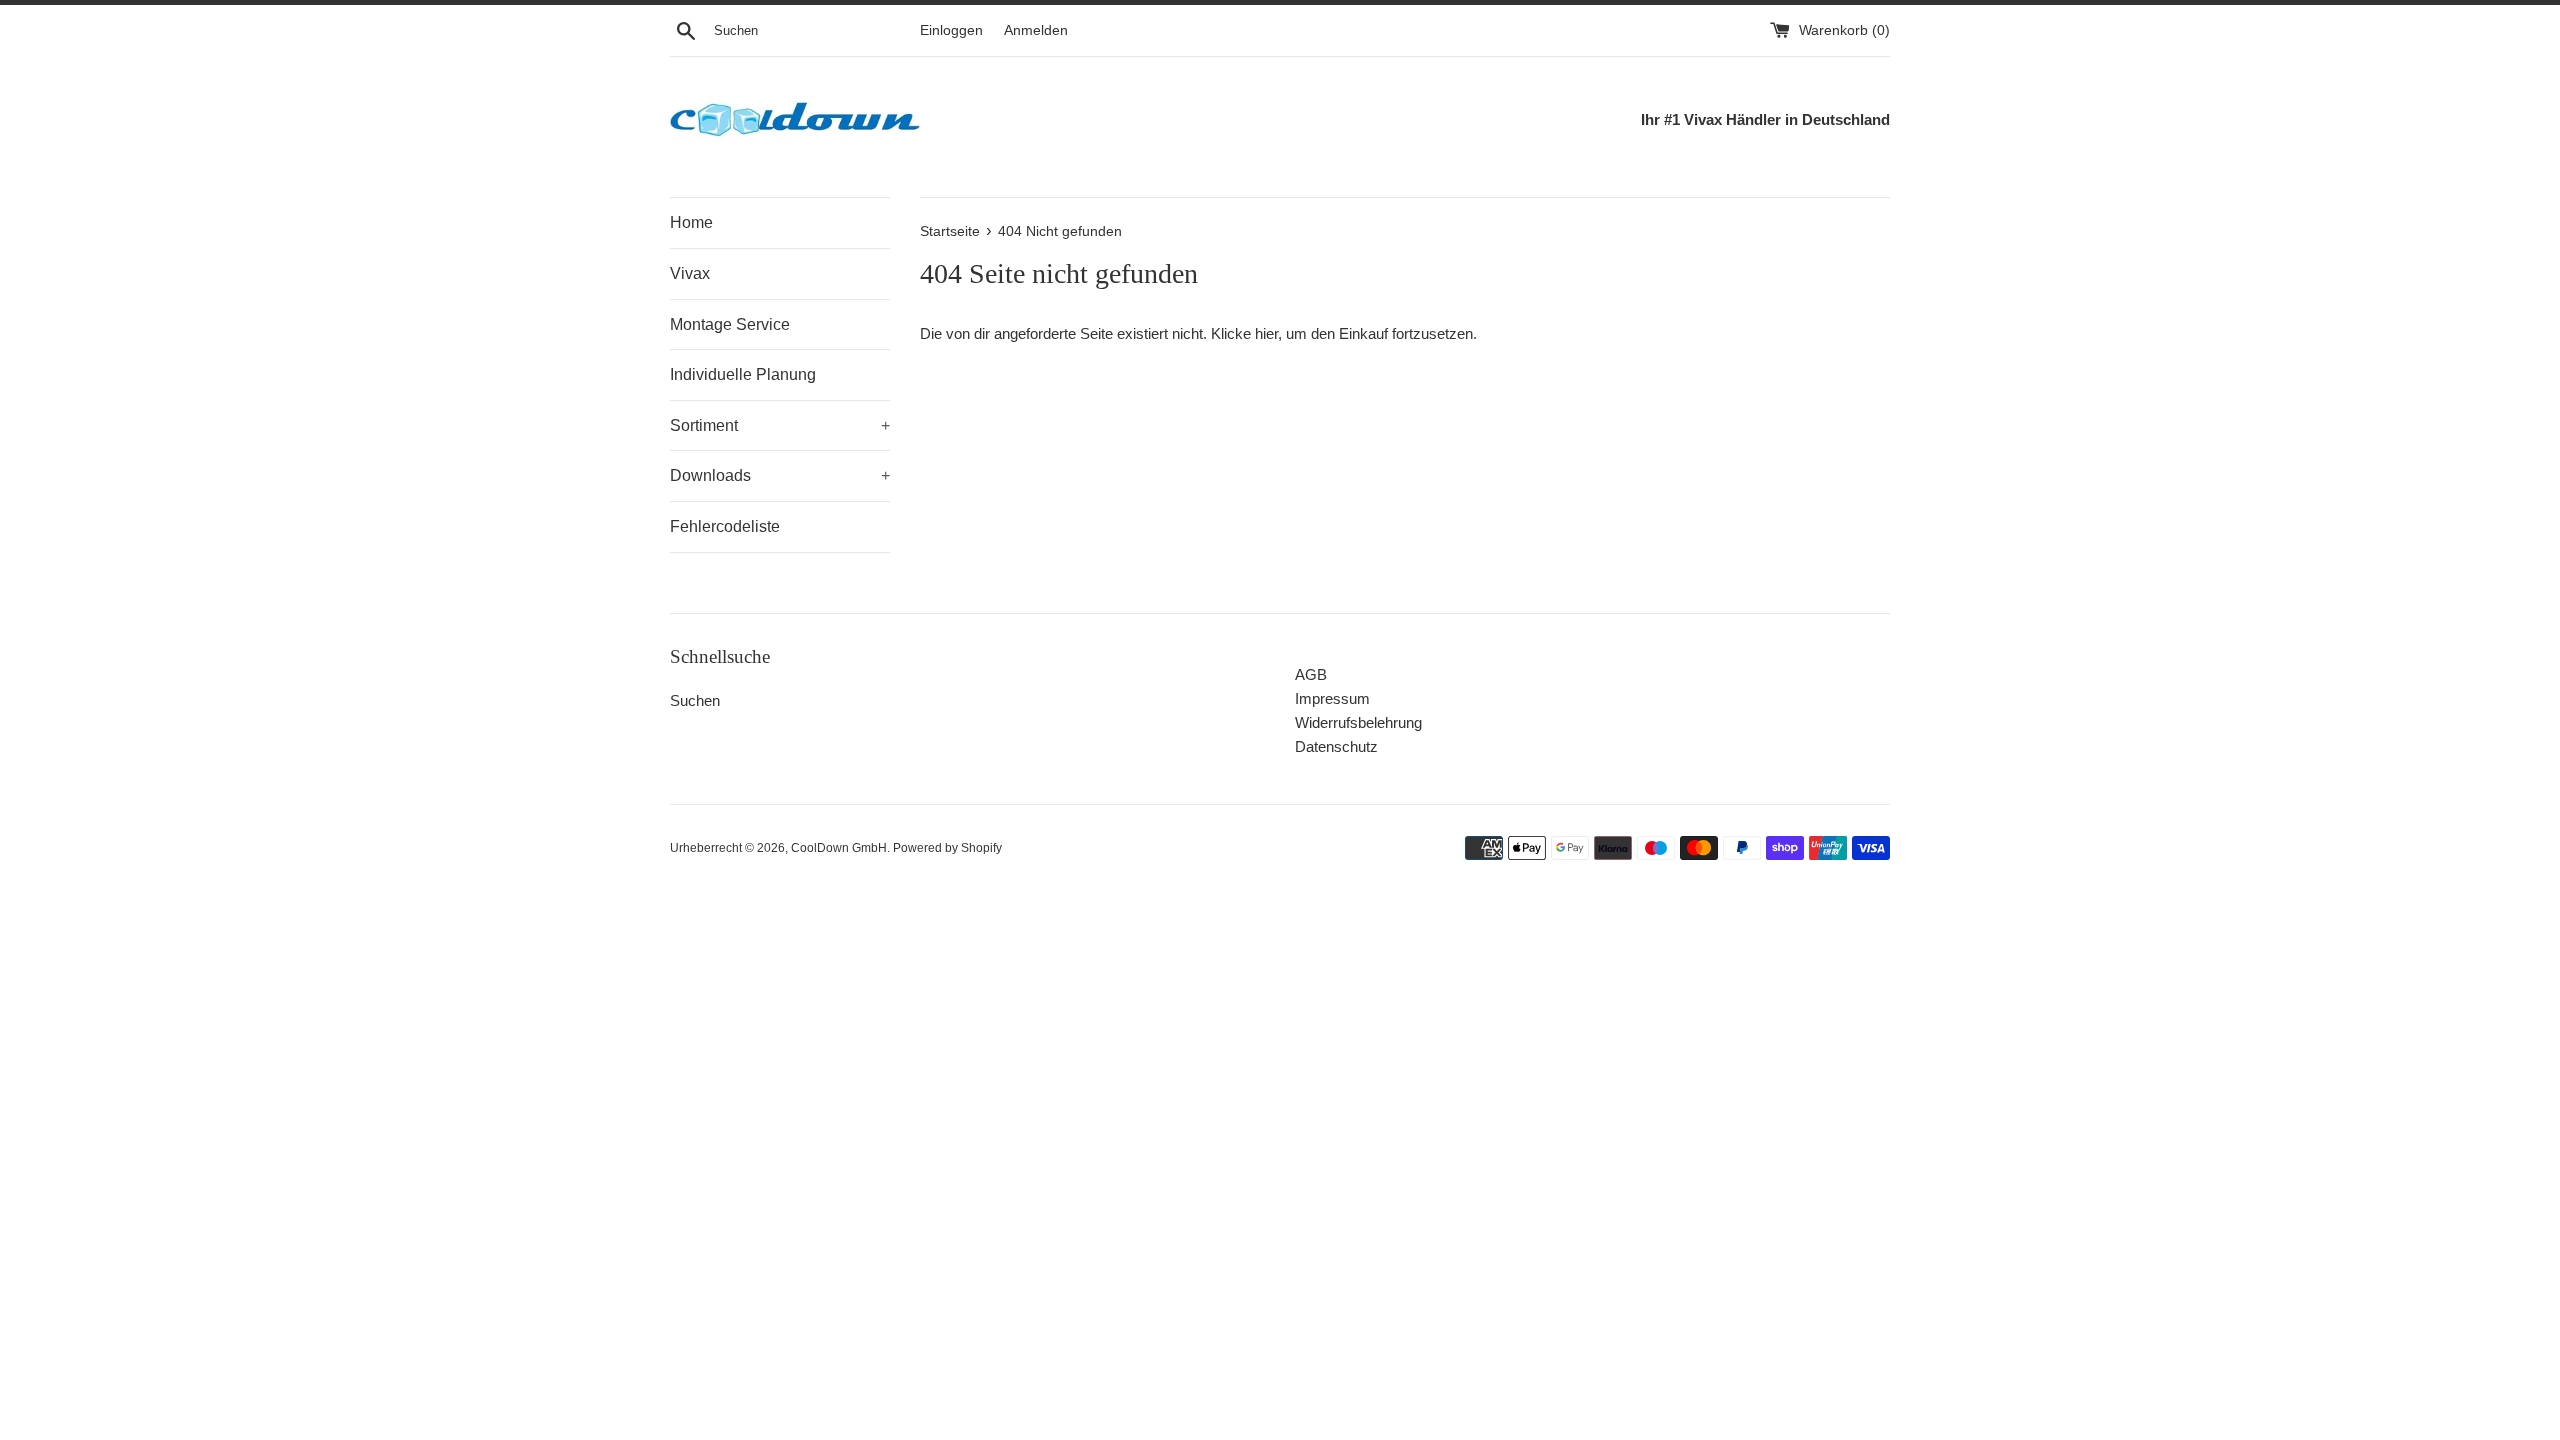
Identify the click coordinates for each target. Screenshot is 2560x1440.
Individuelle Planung (743, 374)
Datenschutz (1336, 746)
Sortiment (780, 425)
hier (1266, 333)
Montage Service (730, 324)
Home (691, 222)
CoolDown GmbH (839, 848)
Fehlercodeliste (725, 526)
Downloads (780, 475)
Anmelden (1036, 30)
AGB (1311, 674)
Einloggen (951, 30)
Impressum (1332, 698)
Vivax (690, 273)
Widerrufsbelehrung (1358, 722)
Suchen (695, 700)
